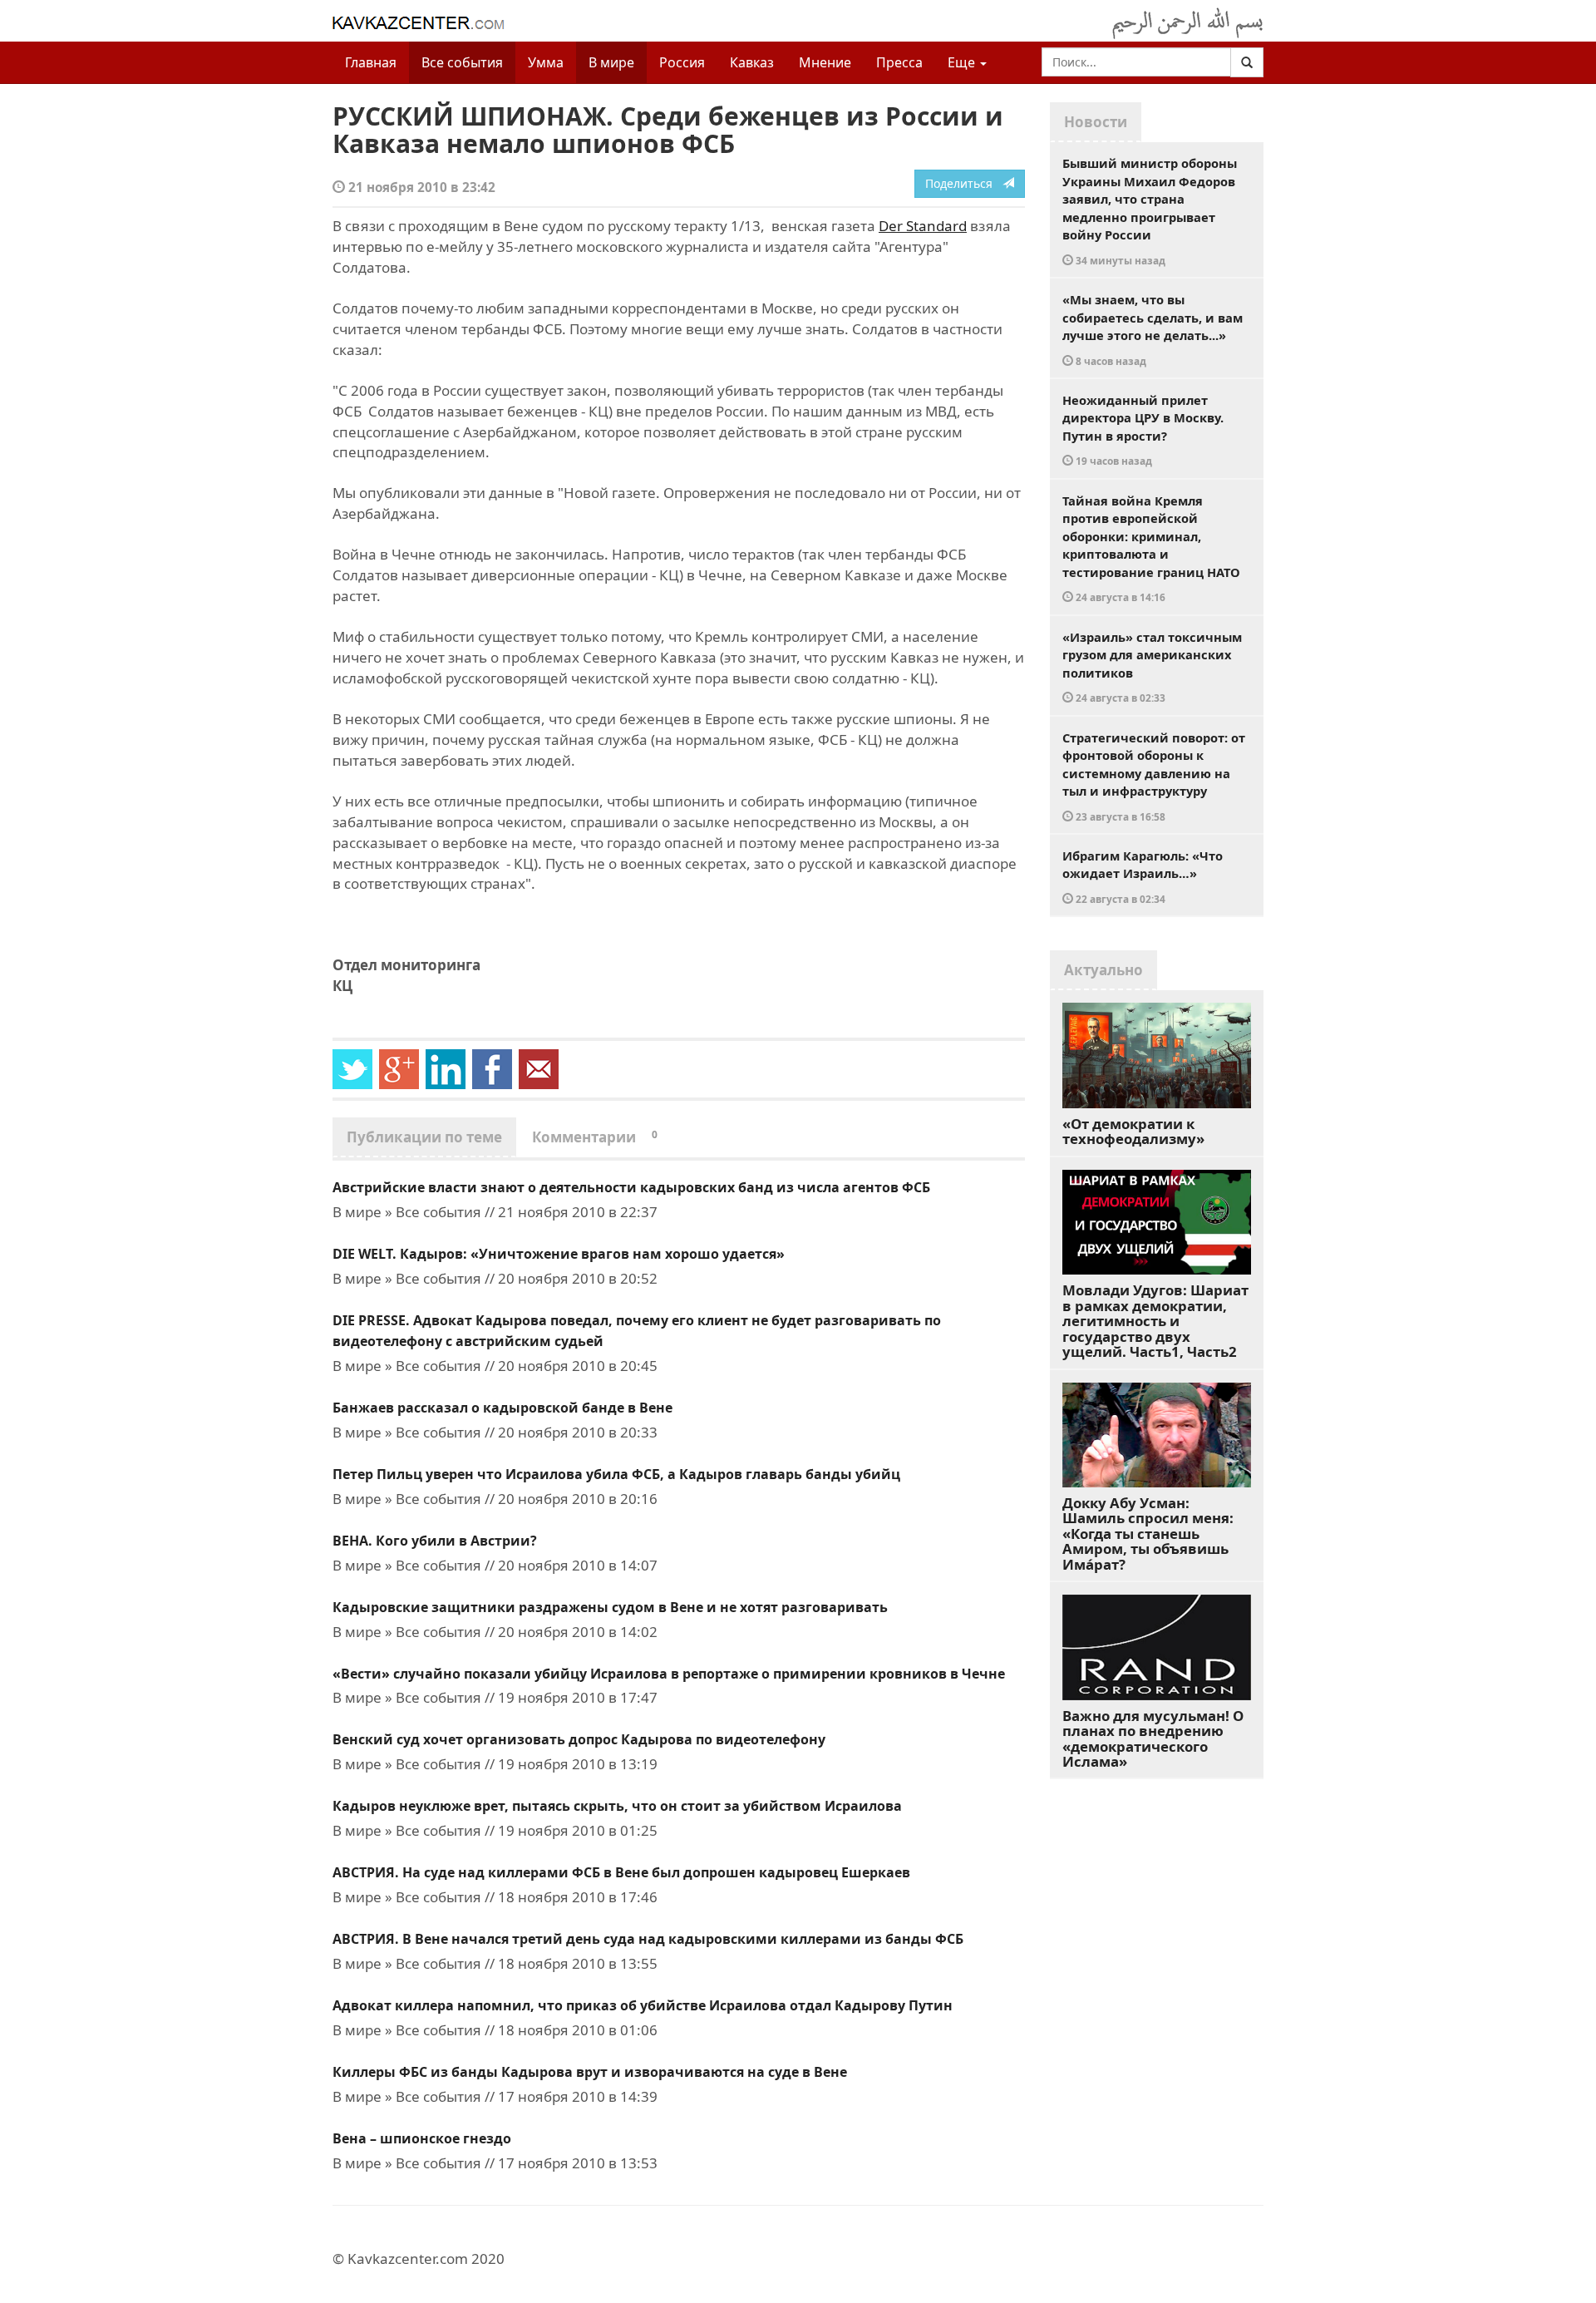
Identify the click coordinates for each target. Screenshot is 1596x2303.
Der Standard (923, 226)
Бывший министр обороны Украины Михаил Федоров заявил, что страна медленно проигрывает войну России (1150, 211)
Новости (1096, 122)
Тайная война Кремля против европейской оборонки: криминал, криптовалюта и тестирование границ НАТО (1151, 548)
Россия (682, 62)
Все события (462, 62)
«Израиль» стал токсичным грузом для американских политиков (1152, 667)
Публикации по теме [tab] (424, 1137)
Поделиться (964, 183)
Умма (546, 62)
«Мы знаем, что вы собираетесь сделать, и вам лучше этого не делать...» (1153, 329)
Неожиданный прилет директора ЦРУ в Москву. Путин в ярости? (1143, 430)
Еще (963, 62)
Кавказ (752, 62)
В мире (611, 62)
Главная (371, 62)
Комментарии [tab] (595, 1137)
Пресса (899, 62)
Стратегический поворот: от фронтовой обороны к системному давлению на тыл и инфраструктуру (1154, 776)
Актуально (1103, 970)
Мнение (825, 62)
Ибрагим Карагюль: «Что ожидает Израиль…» (1143, 876)
